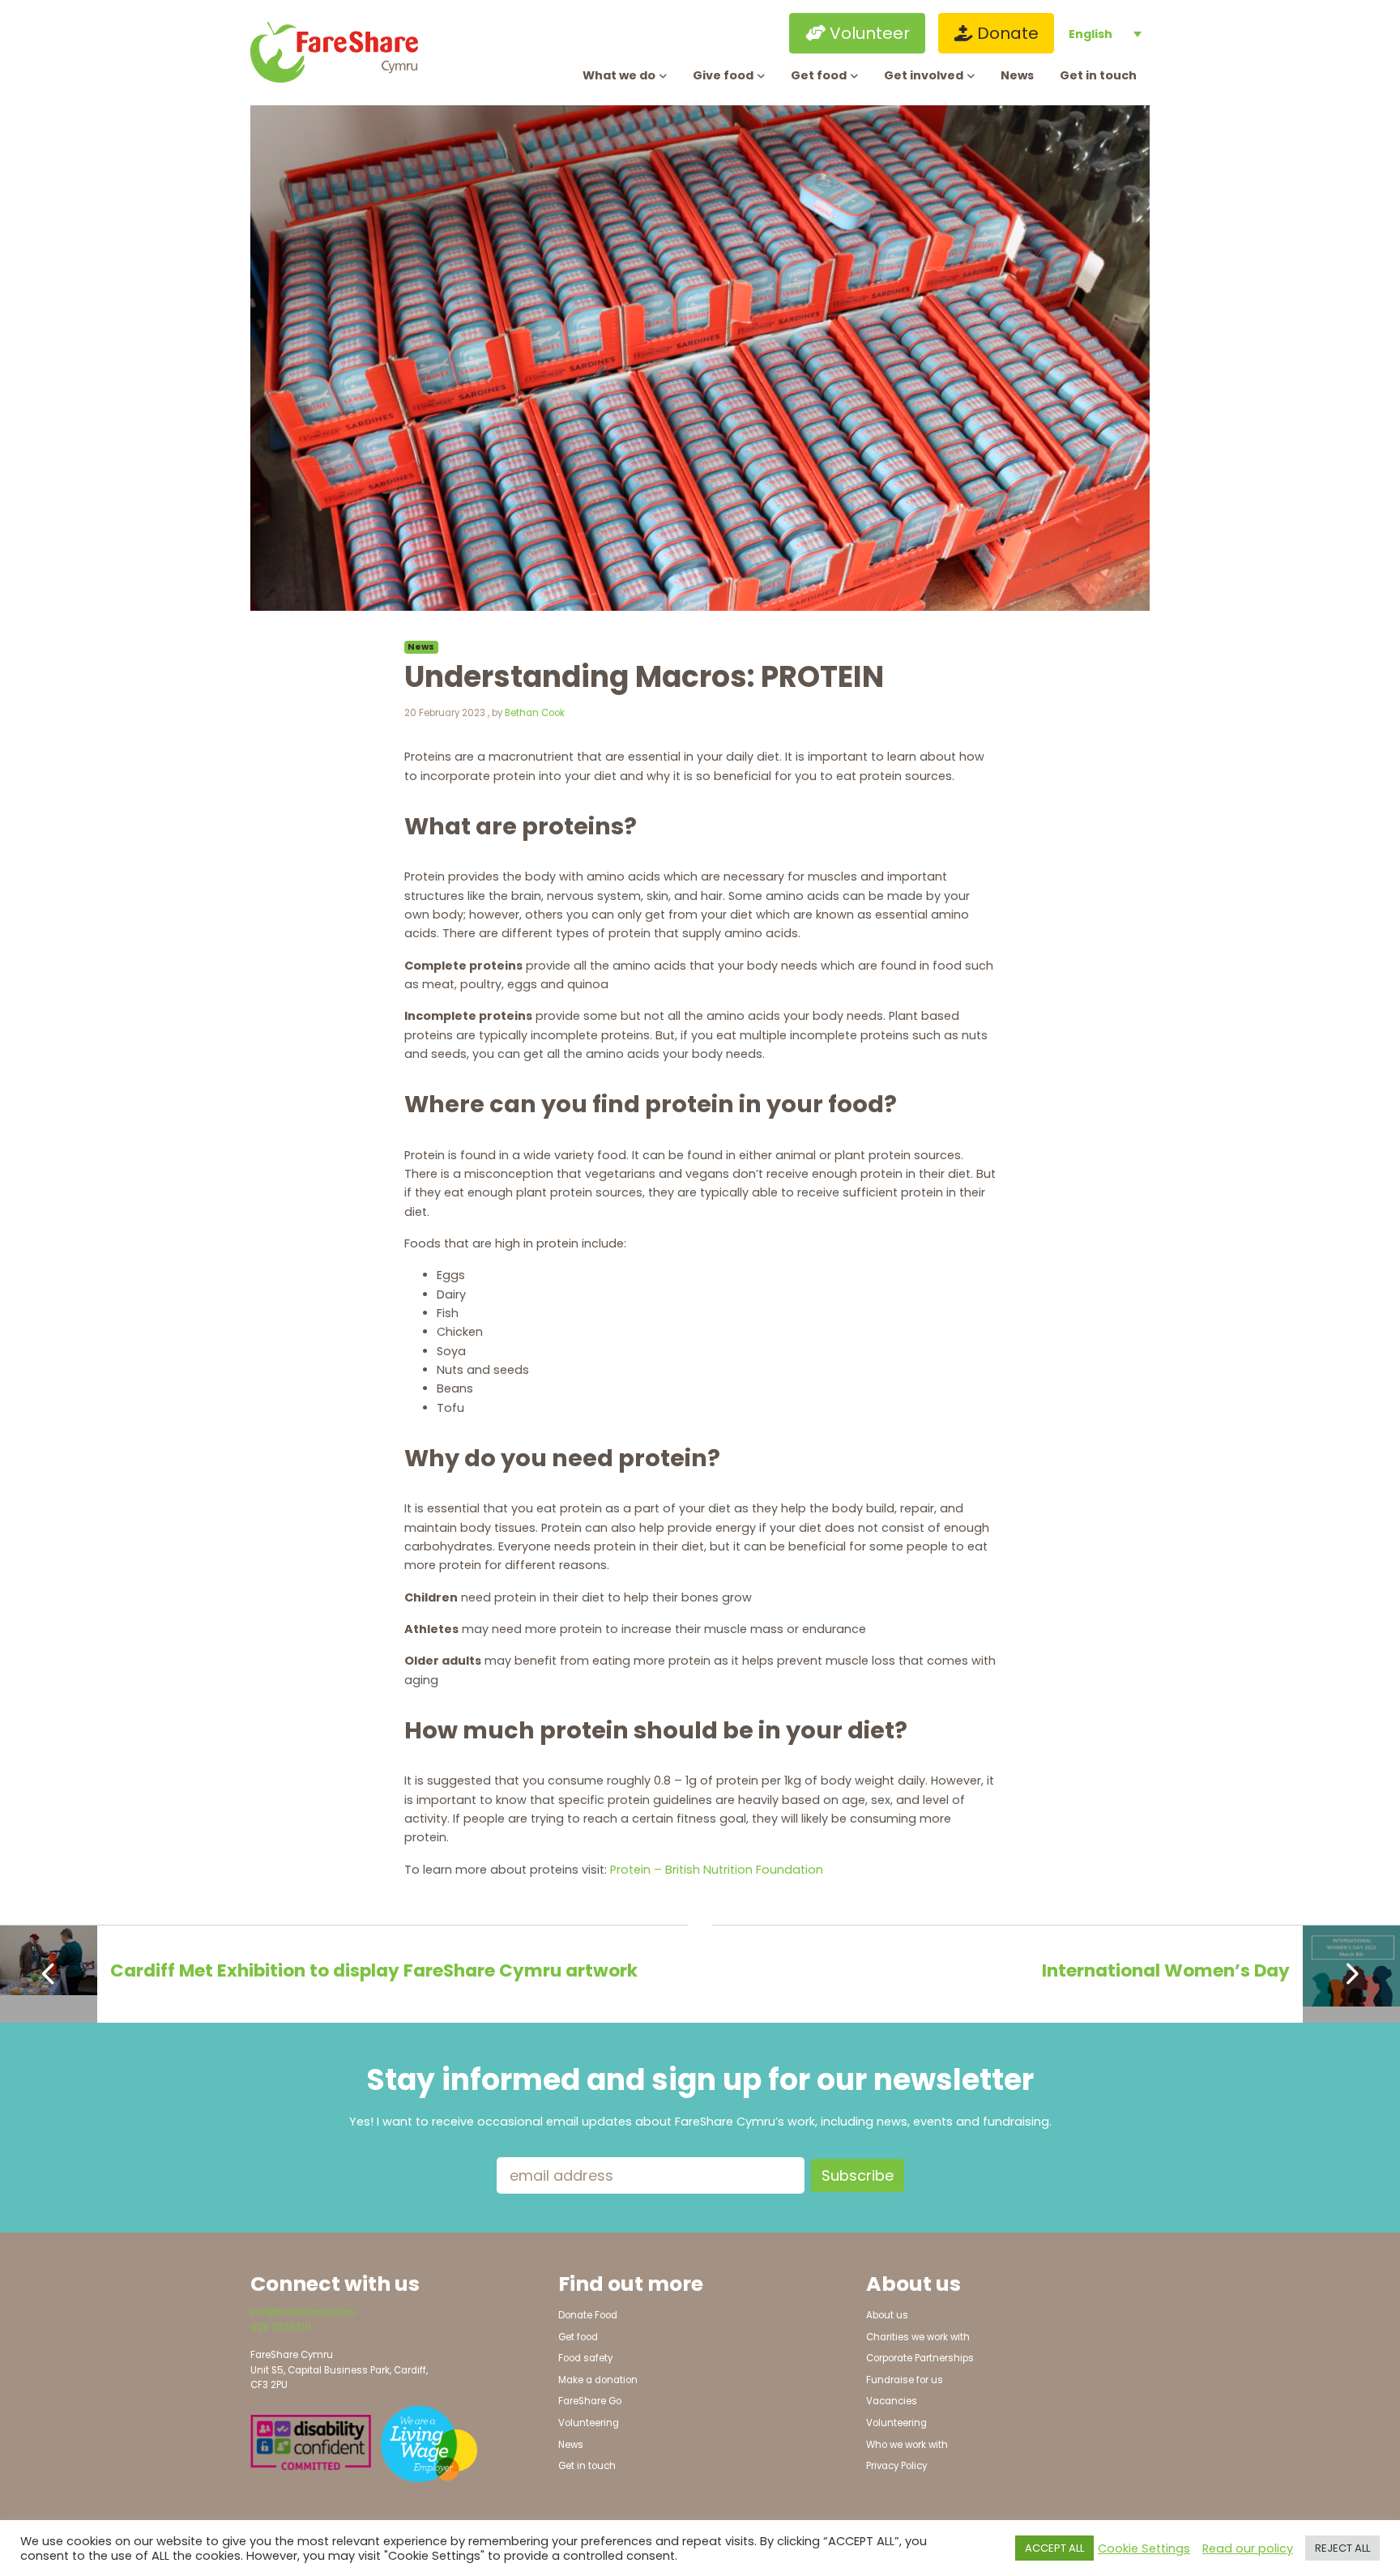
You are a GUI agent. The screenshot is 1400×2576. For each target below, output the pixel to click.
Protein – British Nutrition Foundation (717, 1870)
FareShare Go (590, 2401)
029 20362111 (281, 2327)
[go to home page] (354, 52)
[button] (714, 33)
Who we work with (907, 2445)
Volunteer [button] (868, 33)
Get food (819, 75)
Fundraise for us (905, 2380)
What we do (619, 75)
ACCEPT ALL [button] (1054, 2548)
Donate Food (588, 2315)
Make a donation (598, 2380)
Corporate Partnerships (920, 2358)
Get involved (924, 75)
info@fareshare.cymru (303, 2312)
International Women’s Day (1166, 1970)
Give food (723, 75)
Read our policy (1248, 2548)
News (1017, 75)
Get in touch (1098, 75)
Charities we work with (918, 2337)
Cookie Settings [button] (1144, 2548)
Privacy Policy (896, 2466)
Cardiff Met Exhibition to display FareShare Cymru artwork (374, 1970)
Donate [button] (1006, 33)
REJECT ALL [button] (1342, 2548)
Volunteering (589, 2423)
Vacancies (892, 2401)
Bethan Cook (535, 713)
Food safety (585, 2358)
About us (887, 2315)
